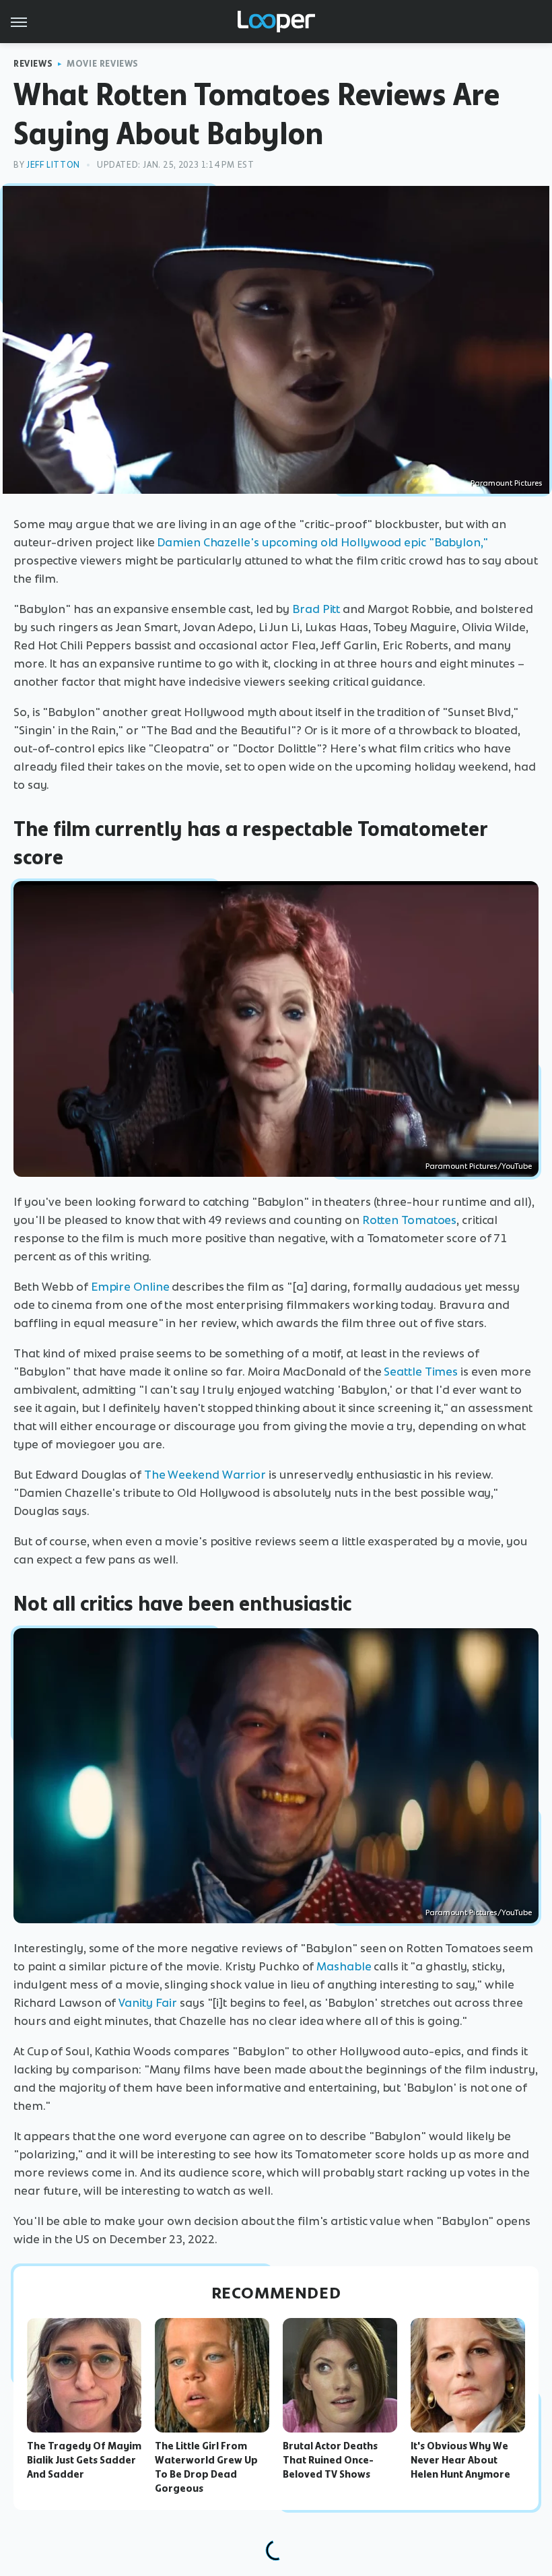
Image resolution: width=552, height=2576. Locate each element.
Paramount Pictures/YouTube (479, 1166)
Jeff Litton (53, 165)
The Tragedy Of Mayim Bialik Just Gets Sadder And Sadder (84, 2460)
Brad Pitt (316, 609)
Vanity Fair (148, 2003)
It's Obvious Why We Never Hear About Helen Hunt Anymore (460, 2460)
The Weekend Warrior (205, 1475)
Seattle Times (421, 1372)
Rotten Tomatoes (410, 1220)
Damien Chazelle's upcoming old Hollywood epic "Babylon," (322, 542)
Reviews (33, 64)
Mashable (344, 1966)
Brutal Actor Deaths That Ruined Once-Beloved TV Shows (330, 2460)
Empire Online (130, 1287)
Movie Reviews (103, 64)
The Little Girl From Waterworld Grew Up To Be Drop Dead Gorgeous (206, 2467)
